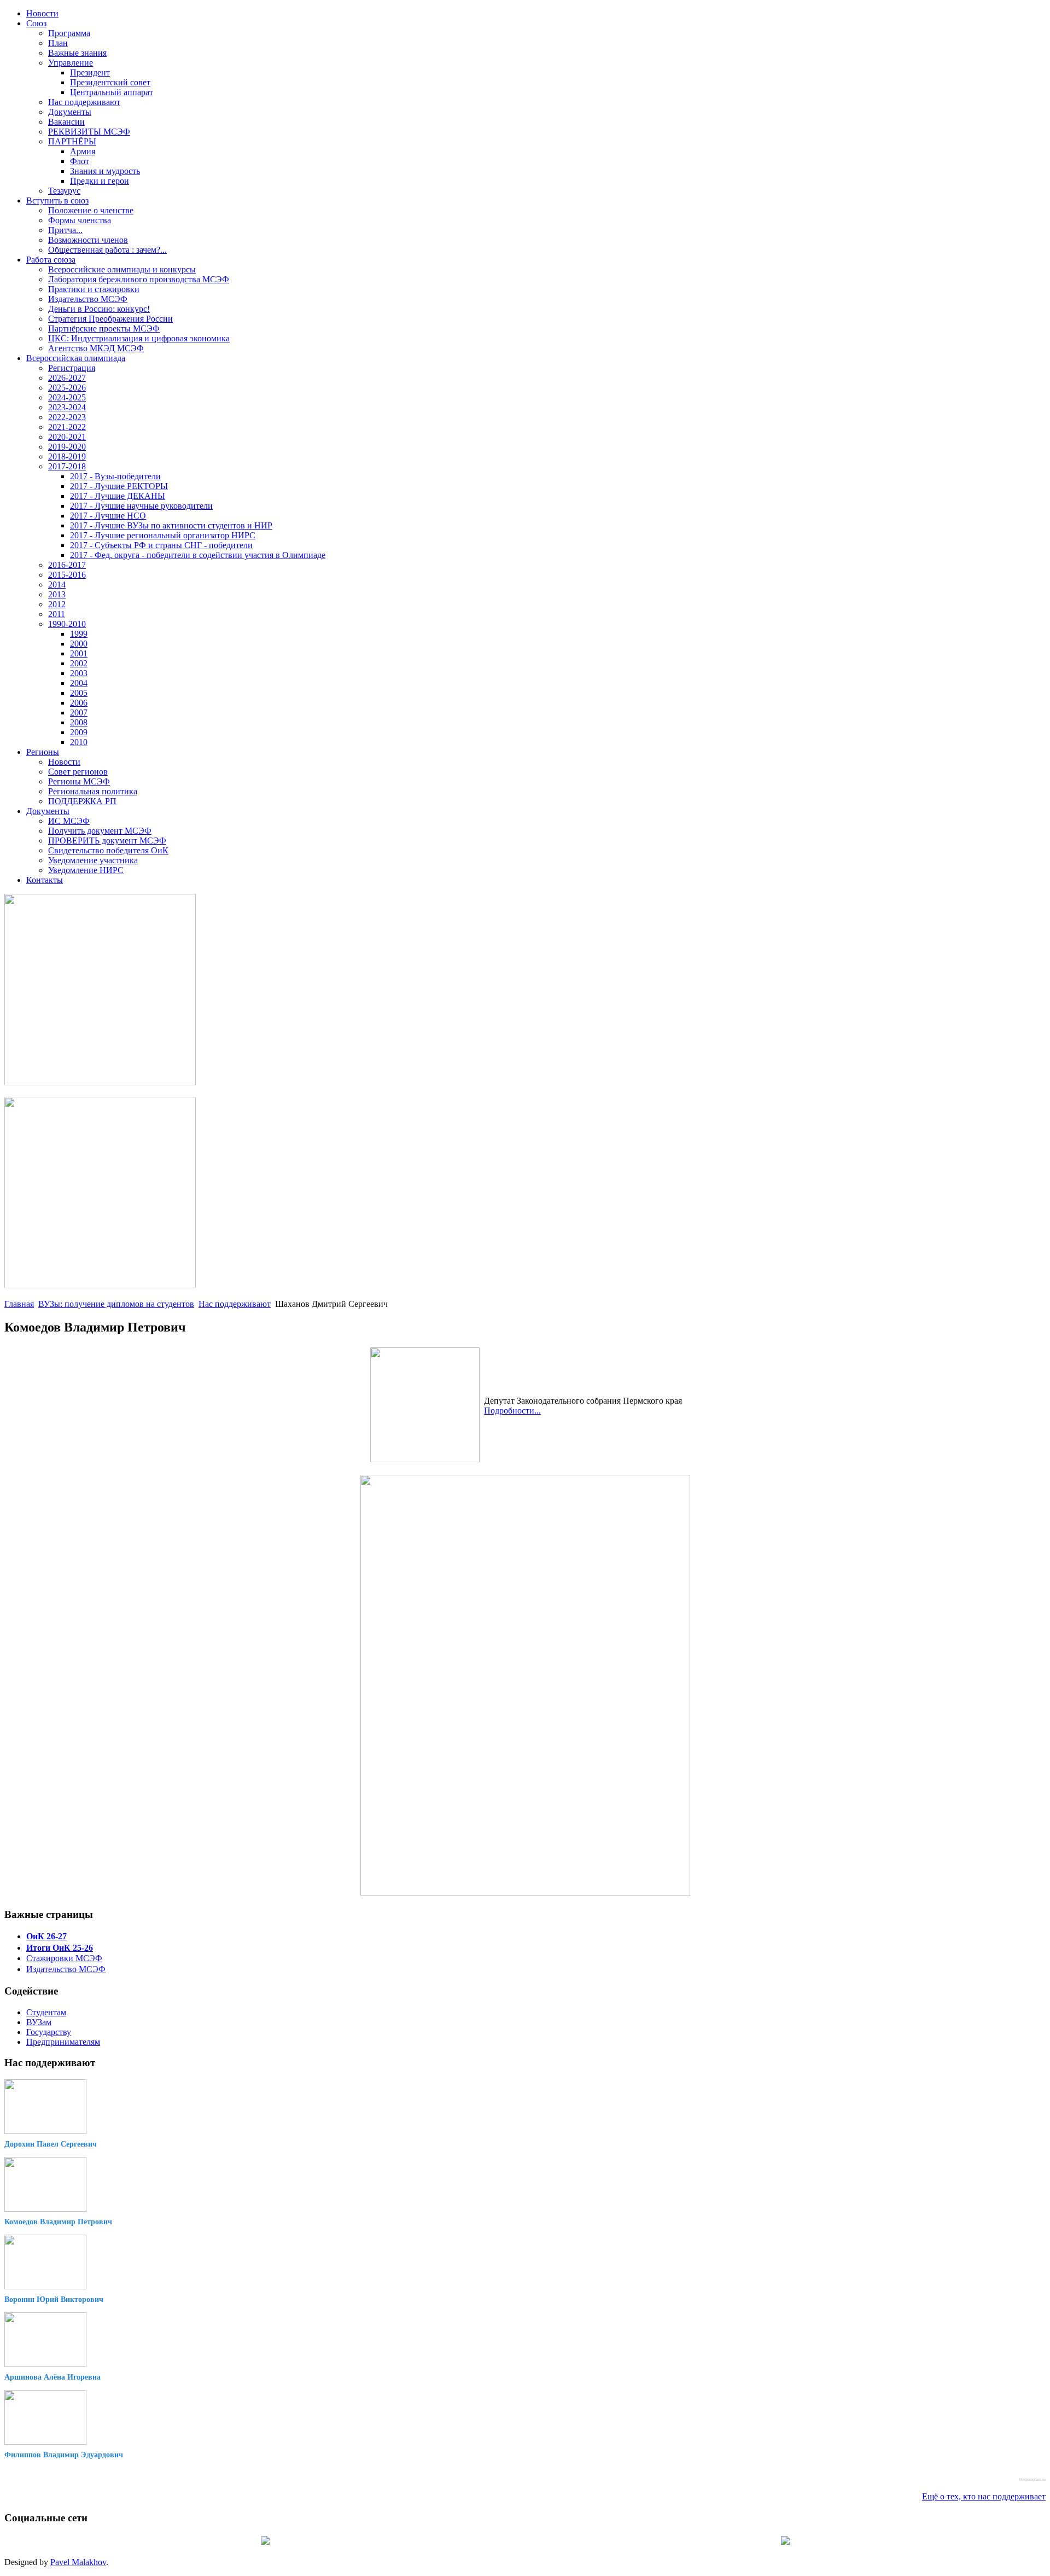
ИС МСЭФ (69, 821)
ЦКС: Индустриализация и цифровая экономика (139, 338)
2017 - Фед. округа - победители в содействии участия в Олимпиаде (198, 555)
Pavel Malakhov (78, 2562)
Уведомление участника (93, 860)
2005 (79, 693)
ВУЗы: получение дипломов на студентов (116, 1304)
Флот (80, 161)
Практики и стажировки (94, 289)
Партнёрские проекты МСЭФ (104, 328)
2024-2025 (67, 397)
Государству (49, 2032)
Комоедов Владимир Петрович (58, 2222)
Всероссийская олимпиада (76, 358)
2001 (79, 653)
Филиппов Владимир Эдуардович (64, 2455)
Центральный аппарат (112, 92)
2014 (57, 585)
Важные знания (77, 53)
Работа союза (51, 260)
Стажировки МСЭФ (64, 1958)
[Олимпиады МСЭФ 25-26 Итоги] (100, 1285)
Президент (90, 72)
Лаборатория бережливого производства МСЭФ (139, 279)
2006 (79, 703)
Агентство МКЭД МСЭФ (96, 348)
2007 (79, 713)
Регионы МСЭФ (79, 781)
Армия (83, 151)
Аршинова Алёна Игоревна (52, 2377)
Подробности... (512, 1411)
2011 (57, 614)
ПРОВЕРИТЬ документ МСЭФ (107, 841)
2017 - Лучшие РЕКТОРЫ (119, 486)
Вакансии (66, 122)
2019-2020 (67, 447)
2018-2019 (67, 457)
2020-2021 (67, 437)
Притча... (65, 230)
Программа (69, 33)
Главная (19, 1304)
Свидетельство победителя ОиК (108, 850)
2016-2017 (67, 565)
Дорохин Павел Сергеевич (51, 2144)
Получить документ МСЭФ (100, 831)
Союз (36, 23)
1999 (79, 634)
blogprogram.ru (1032, 2479)
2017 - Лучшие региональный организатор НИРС (163, 535)
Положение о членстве (91, 210)
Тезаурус (64, 191)
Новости (42, 13)
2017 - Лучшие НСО (108, 516)
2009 (79, 732)
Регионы (43, 752)
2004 (79, 683)
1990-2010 (67, 624)
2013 (57, 594)
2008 (79, 722)
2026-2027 (67, 378)
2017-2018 (67, 466)
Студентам (46, 2012)
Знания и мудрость (105, 171)
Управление (71, 63)
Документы (70, 112)
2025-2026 (67, 388)
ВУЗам (39, 2022)
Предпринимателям (63, 2042)
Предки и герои (100, 181)
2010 (79, 742)
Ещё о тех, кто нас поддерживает (984, 2496)
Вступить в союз (57, 200)
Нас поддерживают (84, 102)
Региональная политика (93, 791)
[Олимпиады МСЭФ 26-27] (100, 1082)
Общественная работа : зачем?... (107, 250)
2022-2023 (67, 417)
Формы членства (80, 220)
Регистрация (72, 368)
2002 (79, 663)
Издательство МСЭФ (88, 299)
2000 (79, 644)
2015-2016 (67, 575)
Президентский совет (110, 82)
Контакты (45, 880)
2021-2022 (67, 427)
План (58, 43)
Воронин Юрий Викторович (54, 2299)
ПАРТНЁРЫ (72, 141)
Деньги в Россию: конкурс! (99, 309)
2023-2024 (67, 407)
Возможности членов (88, 240)
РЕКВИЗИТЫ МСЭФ (89, 132)
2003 (79, 673)
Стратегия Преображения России (110, 319)
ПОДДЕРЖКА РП (82, 801)
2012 (57, 604)
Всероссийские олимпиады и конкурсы (122, 269)
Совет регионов (78, 772)
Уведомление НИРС (86, 870)
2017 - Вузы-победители (115, 476)
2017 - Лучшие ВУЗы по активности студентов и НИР (171, 525)
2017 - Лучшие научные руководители (141, 506)
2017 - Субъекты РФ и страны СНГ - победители (161, 545)
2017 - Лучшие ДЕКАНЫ (118, 496)
